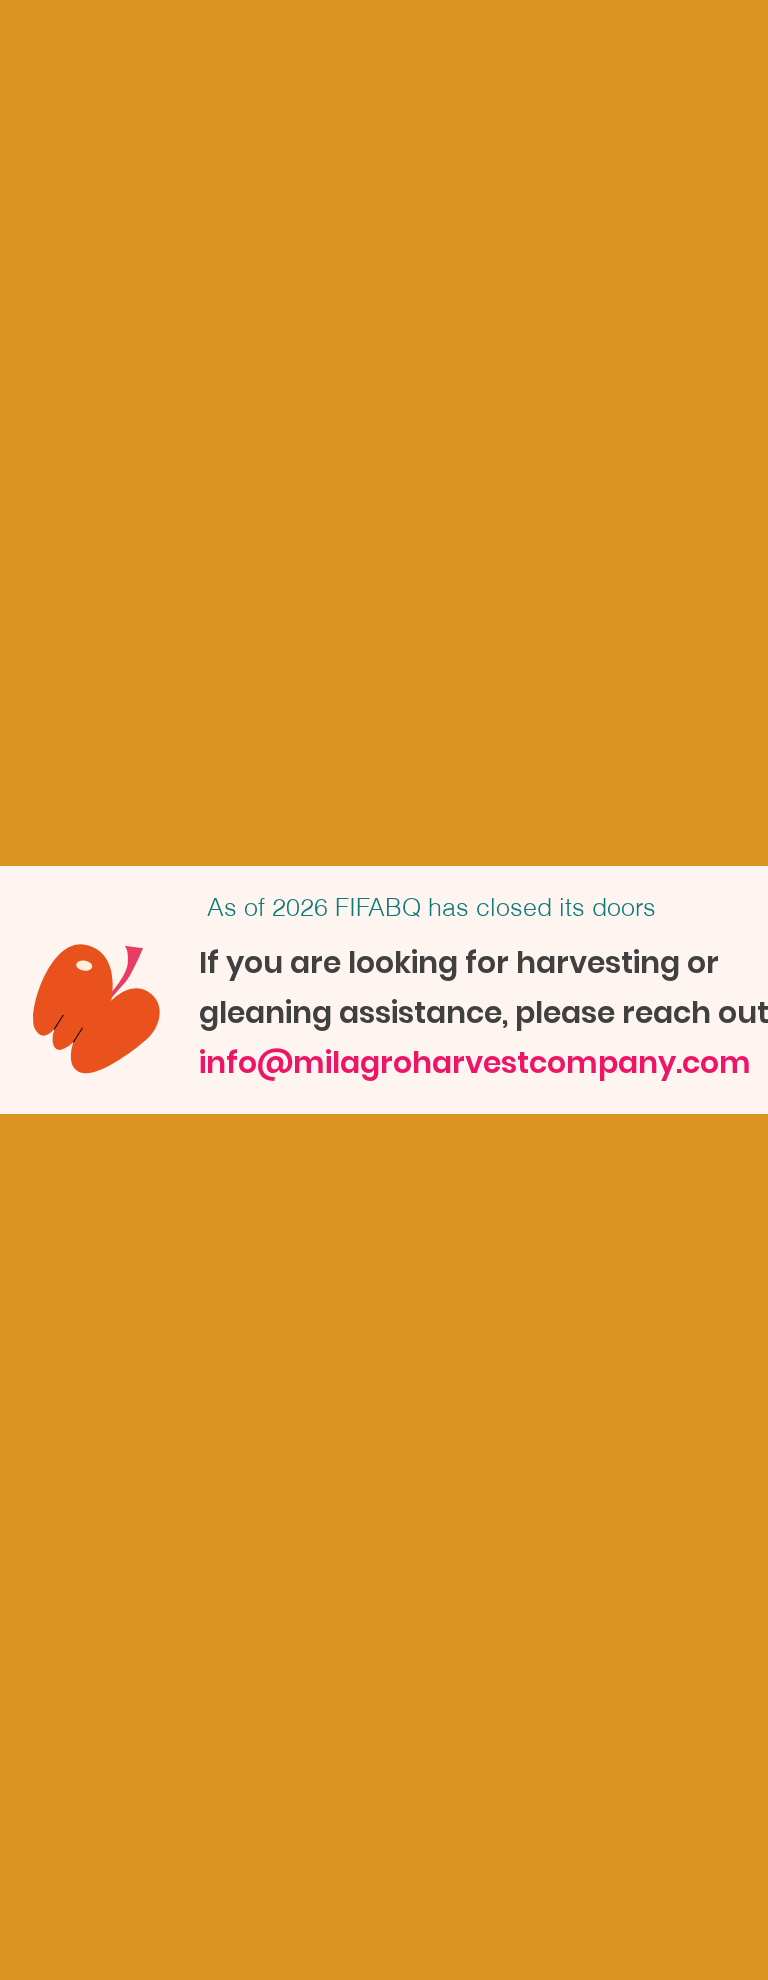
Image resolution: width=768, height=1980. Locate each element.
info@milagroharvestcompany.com (475, 1062)
